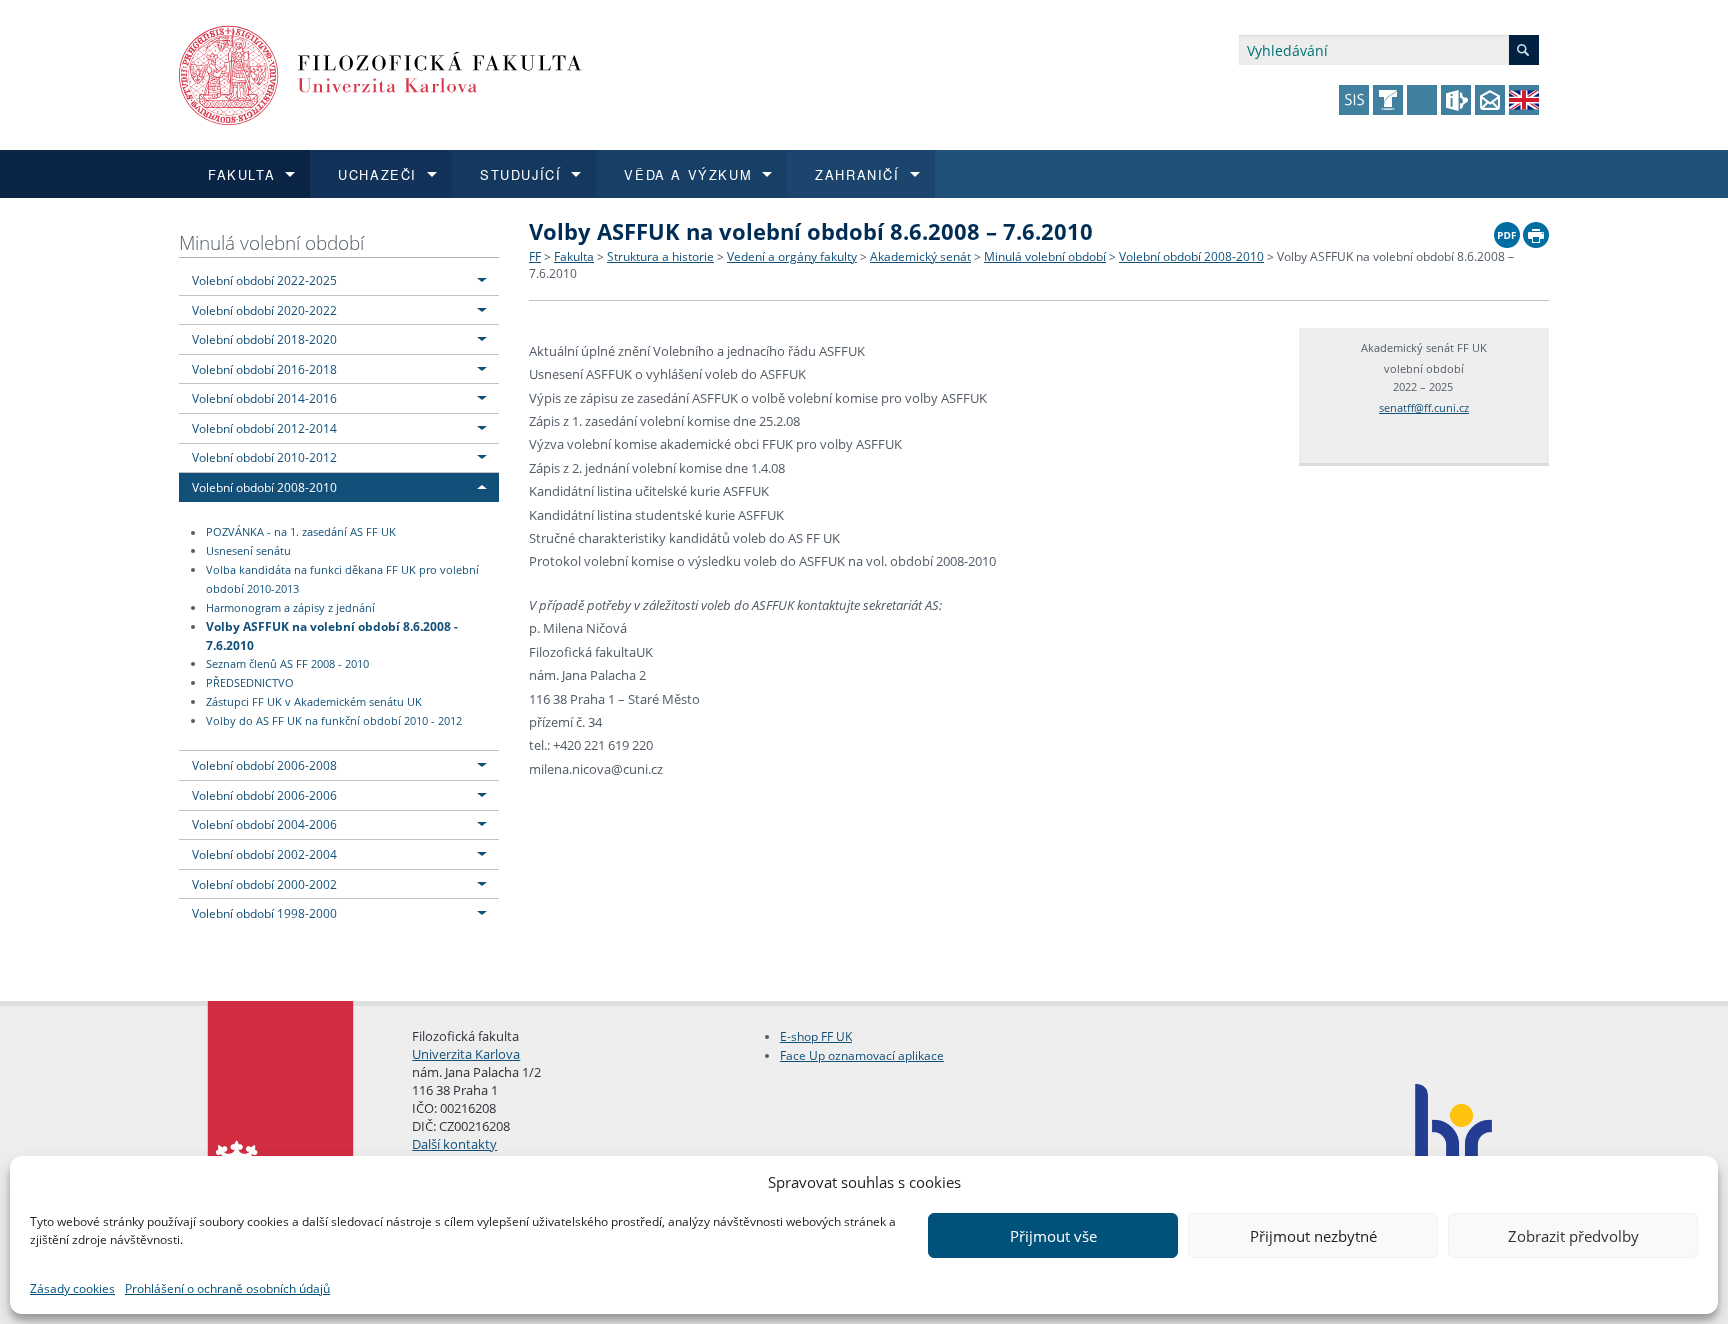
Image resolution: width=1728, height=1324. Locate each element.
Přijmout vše (1053, 1236)
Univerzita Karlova (466, 1054)
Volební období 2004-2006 (264, 824)
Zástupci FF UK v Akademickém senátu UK (314, 702)
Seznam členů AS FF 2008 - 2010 (287, 664)
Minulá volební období (271, 242)
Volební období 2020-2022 (264, 310)
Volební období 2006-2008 (264, 765)
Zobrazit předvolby (1573, 1236)
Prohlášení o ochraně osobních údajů (227, 1288)
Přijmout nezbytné (1313, 1236)
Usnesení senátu (248, 551)
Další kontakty (454, 1144)
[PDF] (1507, 230)
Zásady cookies (72, 1288)
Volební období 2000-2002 (264, 884)
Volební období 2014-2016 (264, 398)
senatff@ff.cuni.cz (1424, 407)
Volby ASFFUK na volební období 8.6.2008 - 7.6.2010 (332, 635)
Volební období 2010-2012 (264, 457)
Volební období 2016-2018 (264, 369)
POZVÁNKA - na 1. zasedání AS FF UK (301, 533)
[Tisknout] (1536, 230)
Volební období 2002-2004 (264, 854)
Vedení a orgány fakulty (792, 256)
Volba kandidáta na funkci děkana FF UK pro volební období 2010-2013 (342, 579)
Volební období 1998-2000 (264, 913)
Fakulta (574, 256)
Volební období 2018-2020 (264, 339)
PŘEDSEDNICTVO (250, 683)
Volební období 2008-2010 (264, 487)
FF (535, 256)
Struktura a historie (660, 256)
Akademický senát (920, 256)
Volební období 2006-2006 (264, 795)
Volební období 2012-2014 (264, 428)
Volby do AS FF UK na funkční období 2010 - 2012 (334, 721)
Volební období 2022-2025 (264, 280)
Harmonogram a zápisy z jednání (290, 608)
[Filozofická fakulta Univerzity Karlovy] (380, 73)
